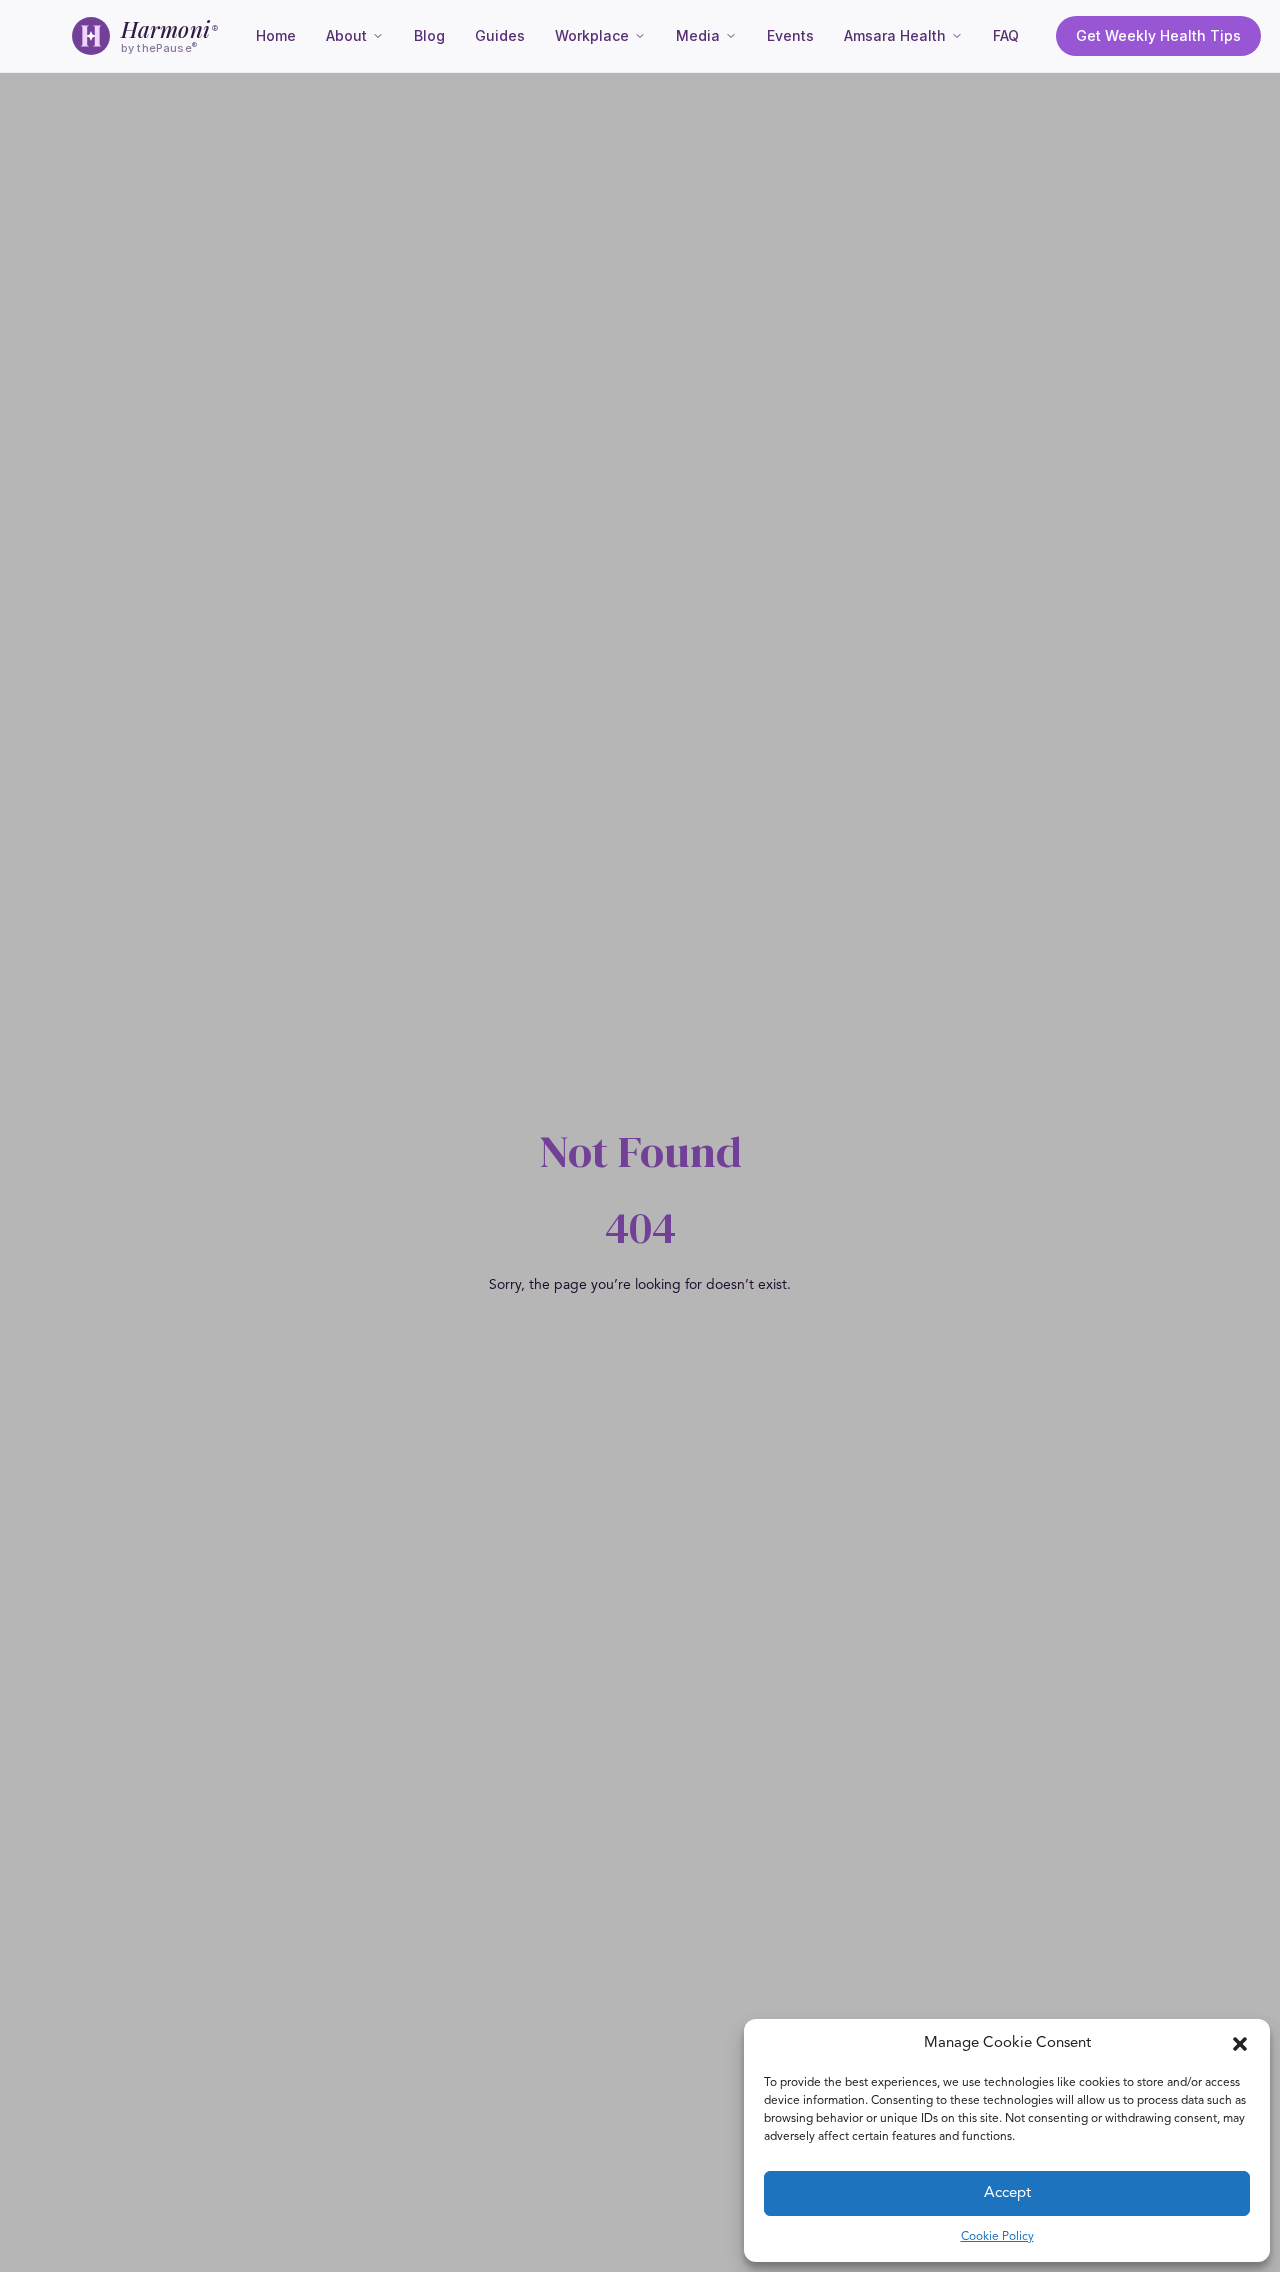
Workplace (592, 35)
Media (698, 35)
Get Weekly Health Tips (1158, 35)
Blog (429, 35)
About (346, 35)
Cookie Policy (997, 2237)
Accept (1007, 2193)
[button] (1240, 2044)
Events (790, 35)
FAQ (1006, 35)
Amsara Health (895, 35)
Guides (500, 35)
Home (276, 35)
